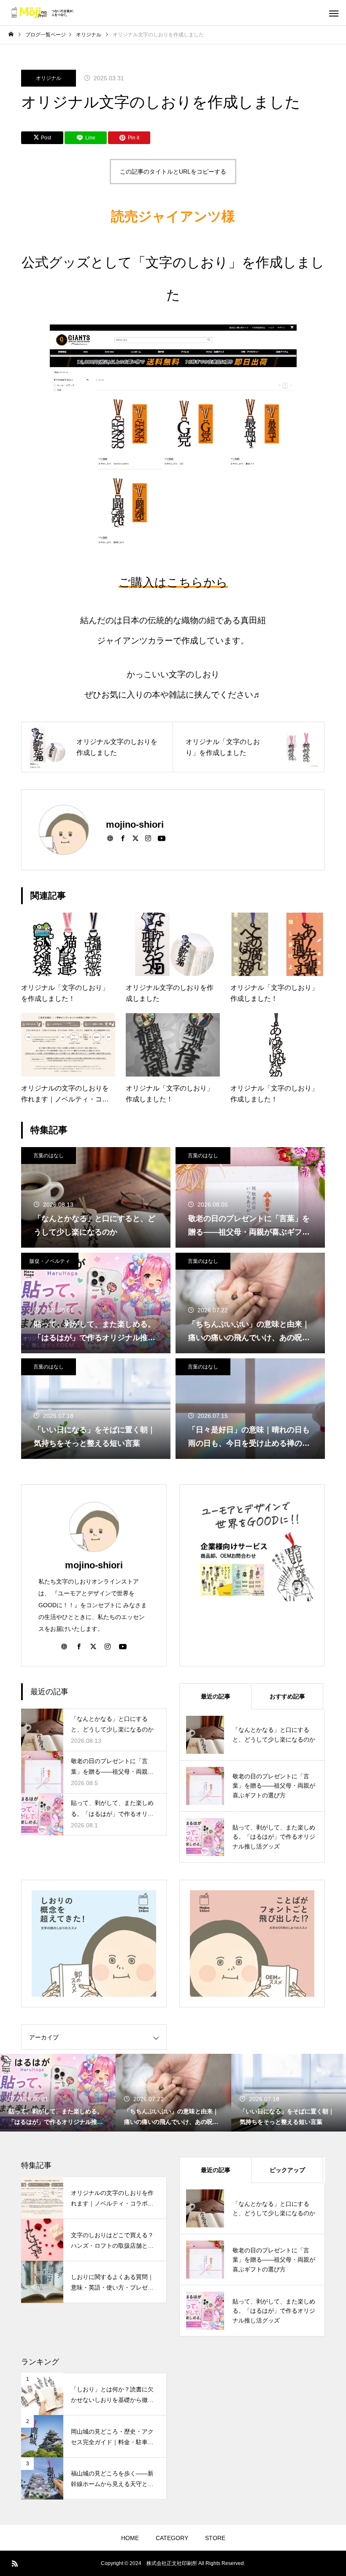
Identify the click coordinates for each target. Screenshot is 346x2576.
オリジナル (49, 78)
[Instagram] (148, 838)
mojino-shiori (94, 1565)
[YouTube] (162, 838)
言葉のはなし (49, 1156)
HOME (130, 2538)
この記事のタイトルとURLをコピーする (173, 172)
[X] (135, 838)
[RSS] (15, 2563)
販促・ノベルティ (50, 1261)
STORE (215, 2538)
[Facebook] (123, 838)
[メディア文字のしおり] (42, 13)
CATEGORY (172, 2538)
